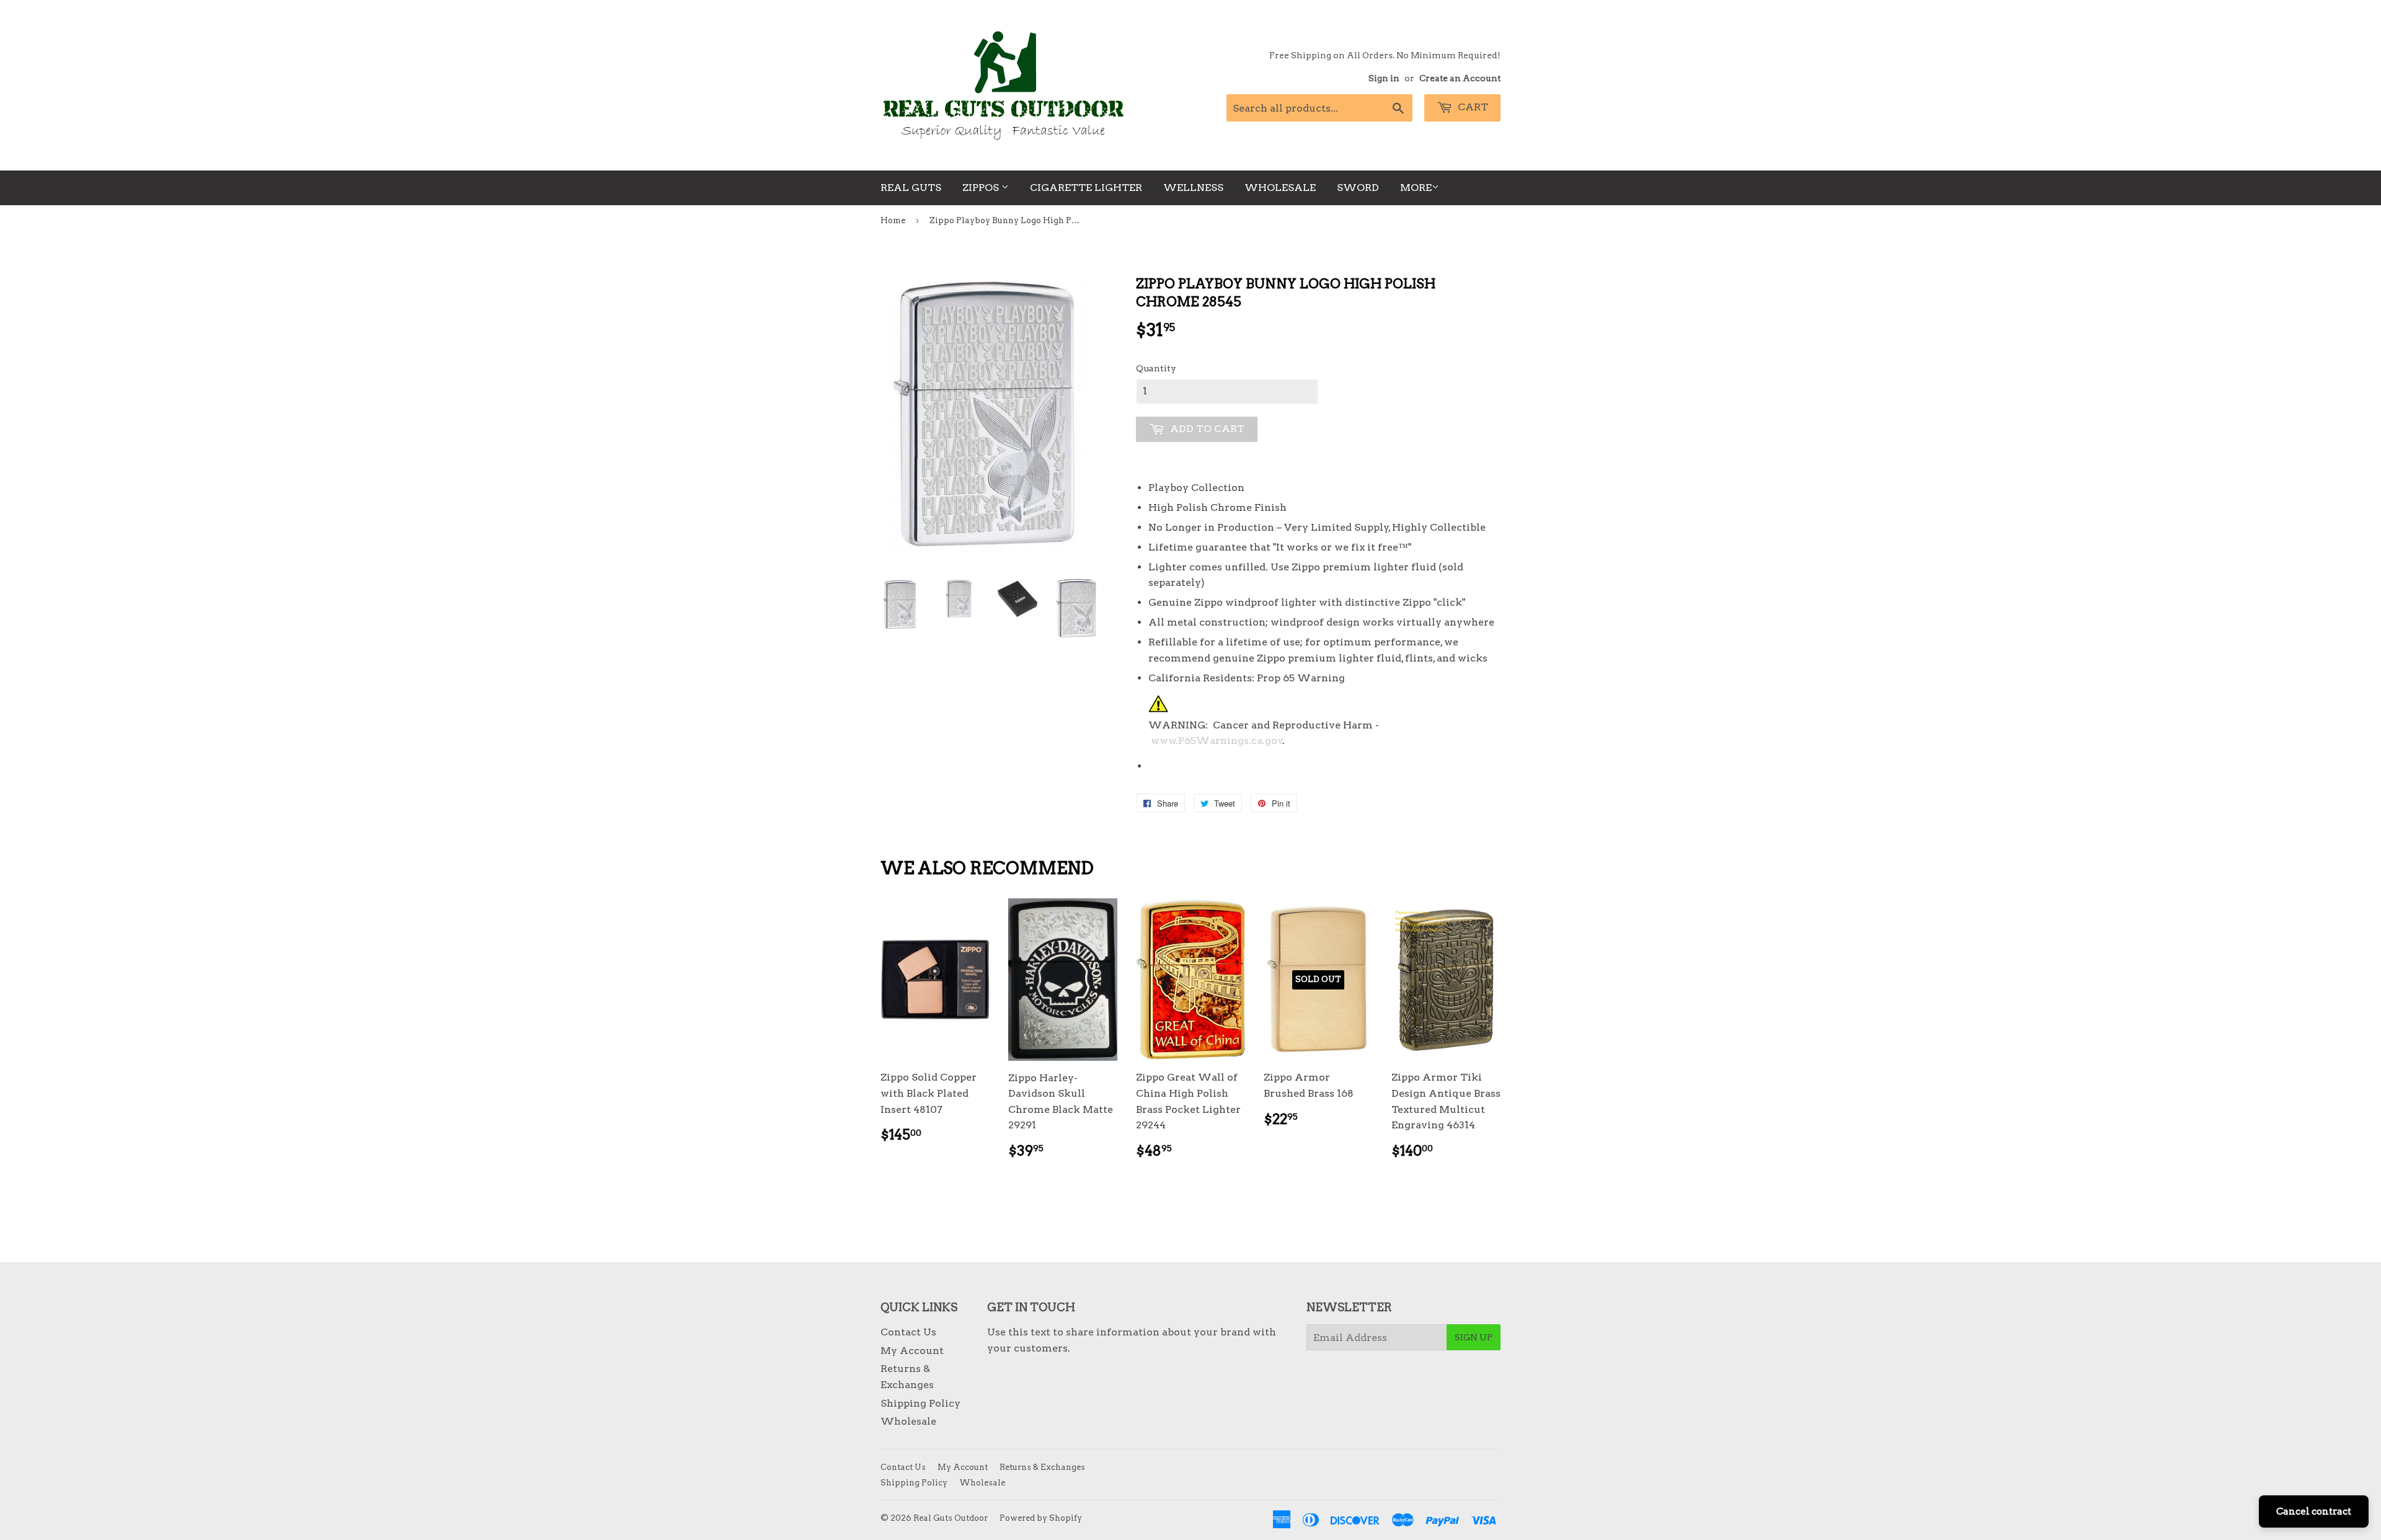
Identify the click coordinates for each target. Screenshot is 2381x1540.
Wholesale (1280, 188)
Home (893, 220)
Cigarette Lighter (1086, 188)
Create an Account (1460, 78)
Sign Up (1474, 1337)
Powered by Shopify (1041, 1518)
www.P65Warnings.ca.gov (1217, 741)
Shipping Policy (920, 1403)
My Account (912, 1351)
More (1416, 188)
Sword (1358, 188)
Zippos (982, 188)
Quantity (1156, 368)
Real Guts (911, 188)
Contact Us (908, 1332)
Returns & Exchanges (1042, 1467)
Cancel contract (2314, 1511)
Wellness (1193, 188)
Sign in (1384, 78)
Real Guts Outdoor (951, 1518)
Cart (1472, 107)
